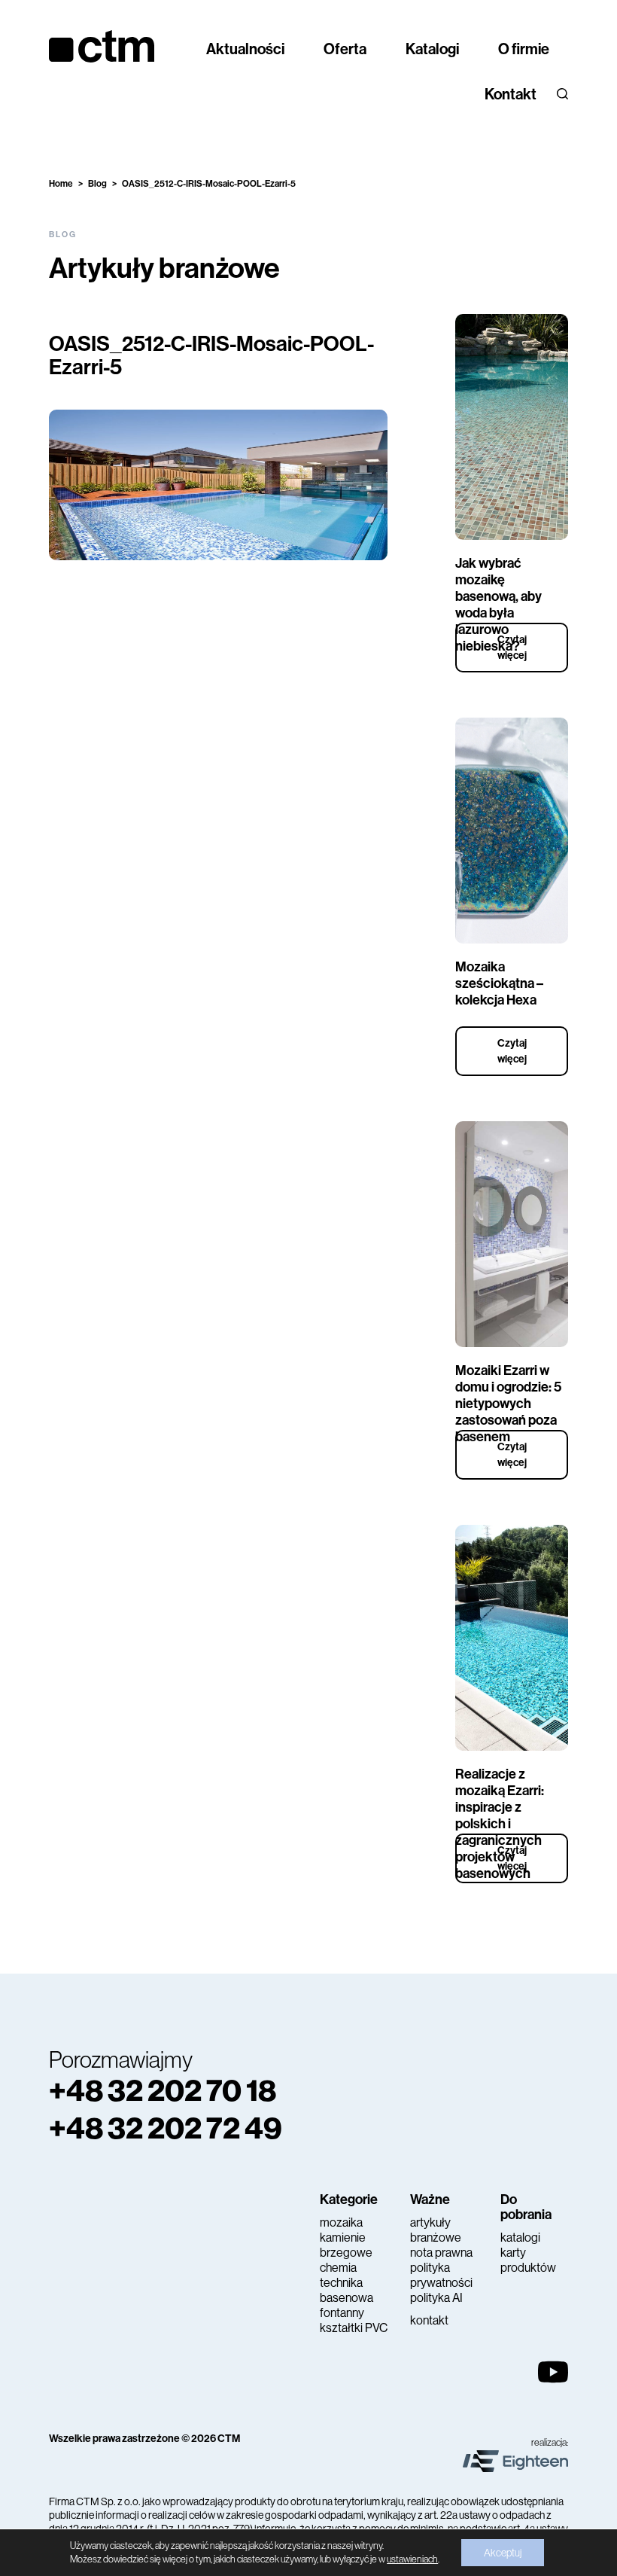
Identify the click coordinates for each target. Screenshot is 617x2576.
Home (61, 184)
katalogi (520, 2238)
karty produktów (528, 2260)
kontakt (429, 2320)
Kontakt (511, 94)
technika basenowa (346, 2290)
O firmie (524, 49)
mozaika (341, 2222)
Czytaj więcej (512, 648)
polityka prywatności (441, 2275)
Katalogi (432, 49)
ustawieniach (412, 2559)
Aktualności (245, 49)
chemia (338, 2268)
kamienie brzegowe (346, 2245)
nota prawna (441, 2253)
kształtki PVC (354, 2328)
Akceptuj (503, 2553)
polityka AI (436, 2298)
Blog (97, 184)
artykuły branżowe (436, 2230)
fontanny (342, 2313)
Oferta (345, 49)
